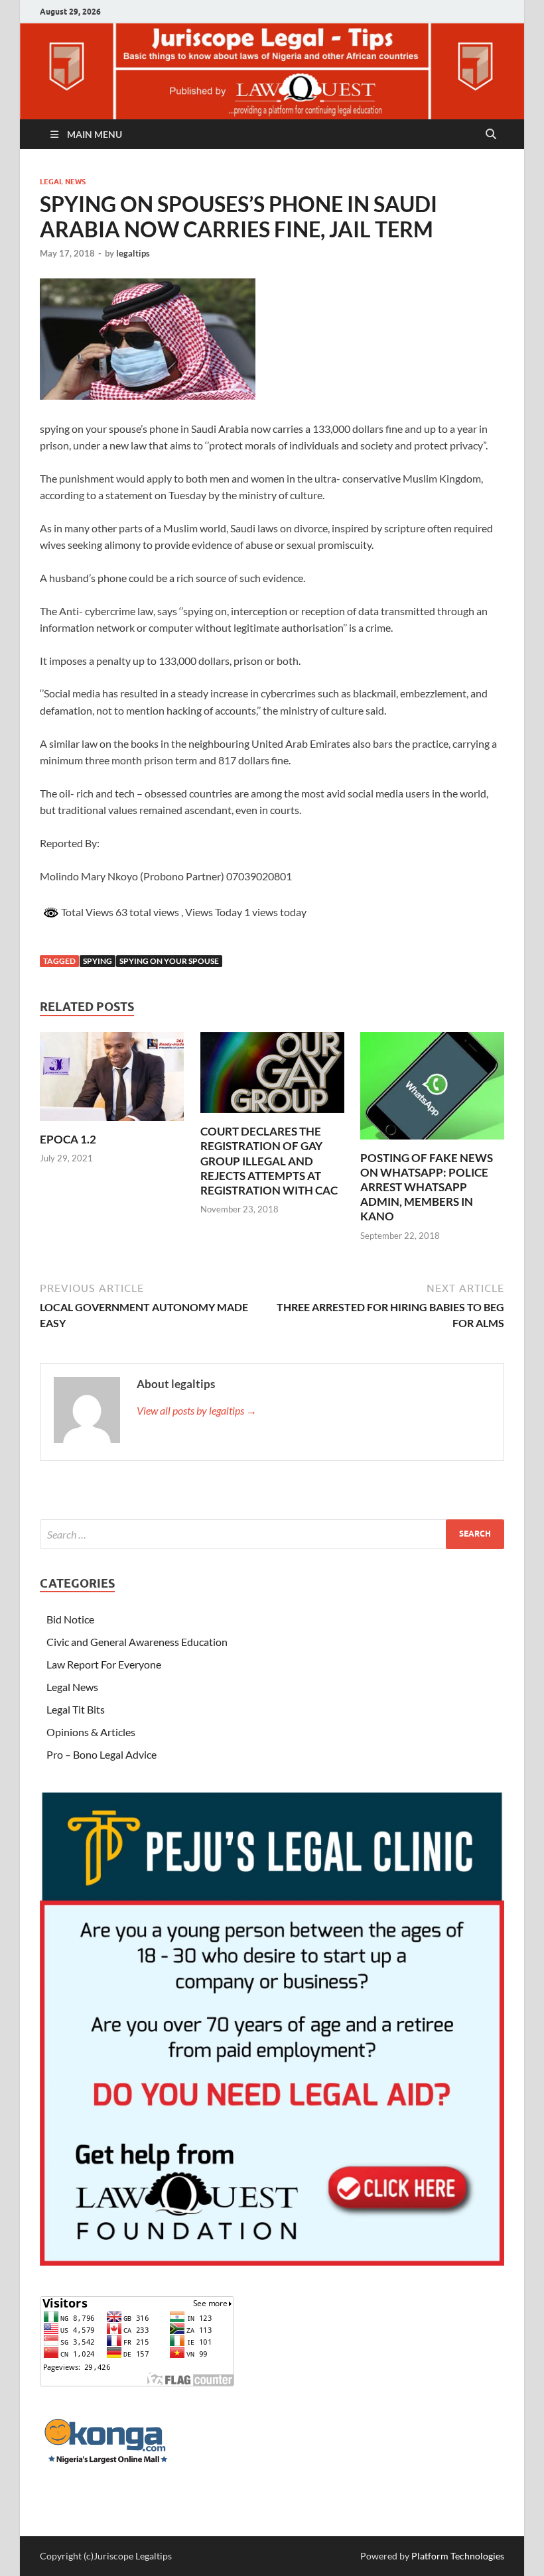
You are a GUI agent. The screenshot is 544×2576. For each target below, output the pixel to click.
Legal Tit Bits (76, 1709)
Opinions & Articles (91, 1732)
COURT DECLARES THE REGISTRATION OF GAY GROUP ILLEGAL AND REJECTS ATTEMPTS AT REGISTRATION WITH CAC (269, 1160)
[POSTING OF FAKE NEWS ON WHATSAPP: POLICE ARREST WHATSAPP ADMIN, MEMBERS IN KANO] (432, 1089)
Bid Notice (70, 1619)
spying (98, 961)
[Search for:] (272, 1534)
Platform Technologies (458, 2556)
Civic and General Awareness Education (137, 1642)
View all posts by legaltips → (197, 1410)
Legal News (63, 182)
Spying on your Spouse (169, 961)
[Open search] (491, 135)
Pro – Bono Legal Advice (102, 1754)
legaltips (133, 253)
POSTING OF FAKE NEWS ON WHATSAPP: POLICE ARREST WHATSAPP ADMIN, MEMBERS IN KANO (427, 1187)
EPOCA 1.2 (68, 1139)
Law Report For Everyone (104, 1664)
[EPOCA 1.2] (112, 1080)
